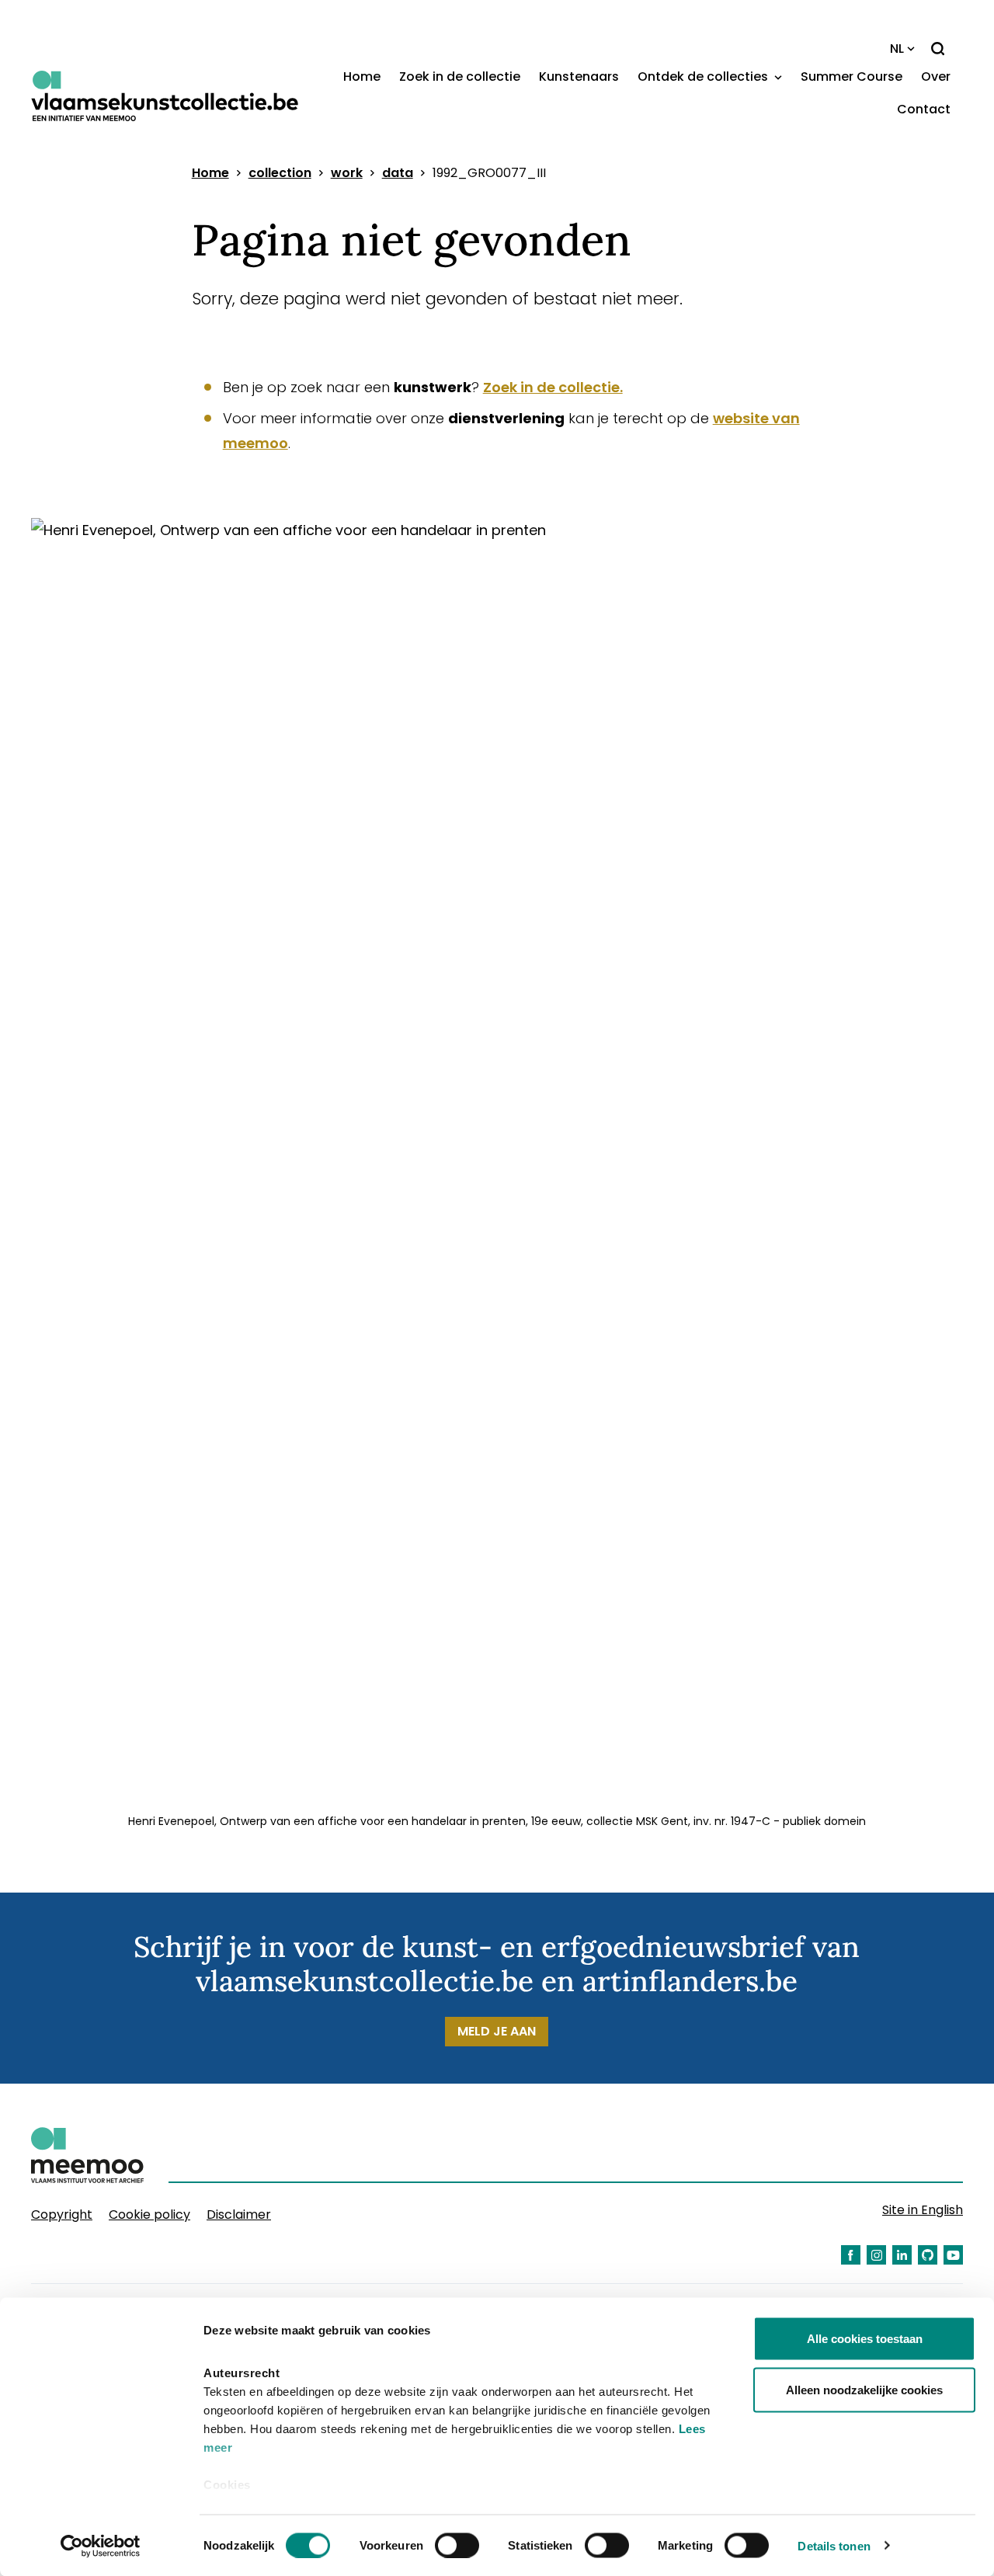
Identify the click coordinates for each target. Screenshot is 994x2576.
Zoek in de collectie (460, 76)
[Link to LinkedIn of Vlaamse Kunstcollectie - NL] (902, 2255)
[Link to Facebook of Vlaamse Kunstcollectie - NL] (851, 2255)
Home (362, 76)
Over (936, 76)
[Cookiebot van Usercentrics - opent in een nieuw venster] (101, 2546)
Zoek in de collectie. (553, 387)
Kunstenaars (579, 76)
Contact (924, 109)
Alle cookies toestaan (865, 2339)
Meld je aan (497, 2031)
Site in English (923, 2210)
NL (897, 49)
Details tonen (834, 2545)
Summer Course (852, 76)
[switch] (457, 2545)
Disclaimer (239, 2214)
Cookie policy (149, 2214)
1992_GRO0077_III (489, 173)
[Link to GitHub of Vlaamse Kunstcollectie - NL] (928, 2255)
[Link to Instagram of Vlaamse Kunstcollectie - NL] (876, 2255)
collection (280, 173)
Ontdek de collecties (704, 76)
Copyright (62, 2214)
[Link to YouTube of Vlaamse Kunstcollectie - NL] (953, 2255)
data (398, 173)
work (347, 173)
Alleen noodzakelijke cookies (864, 2389)
